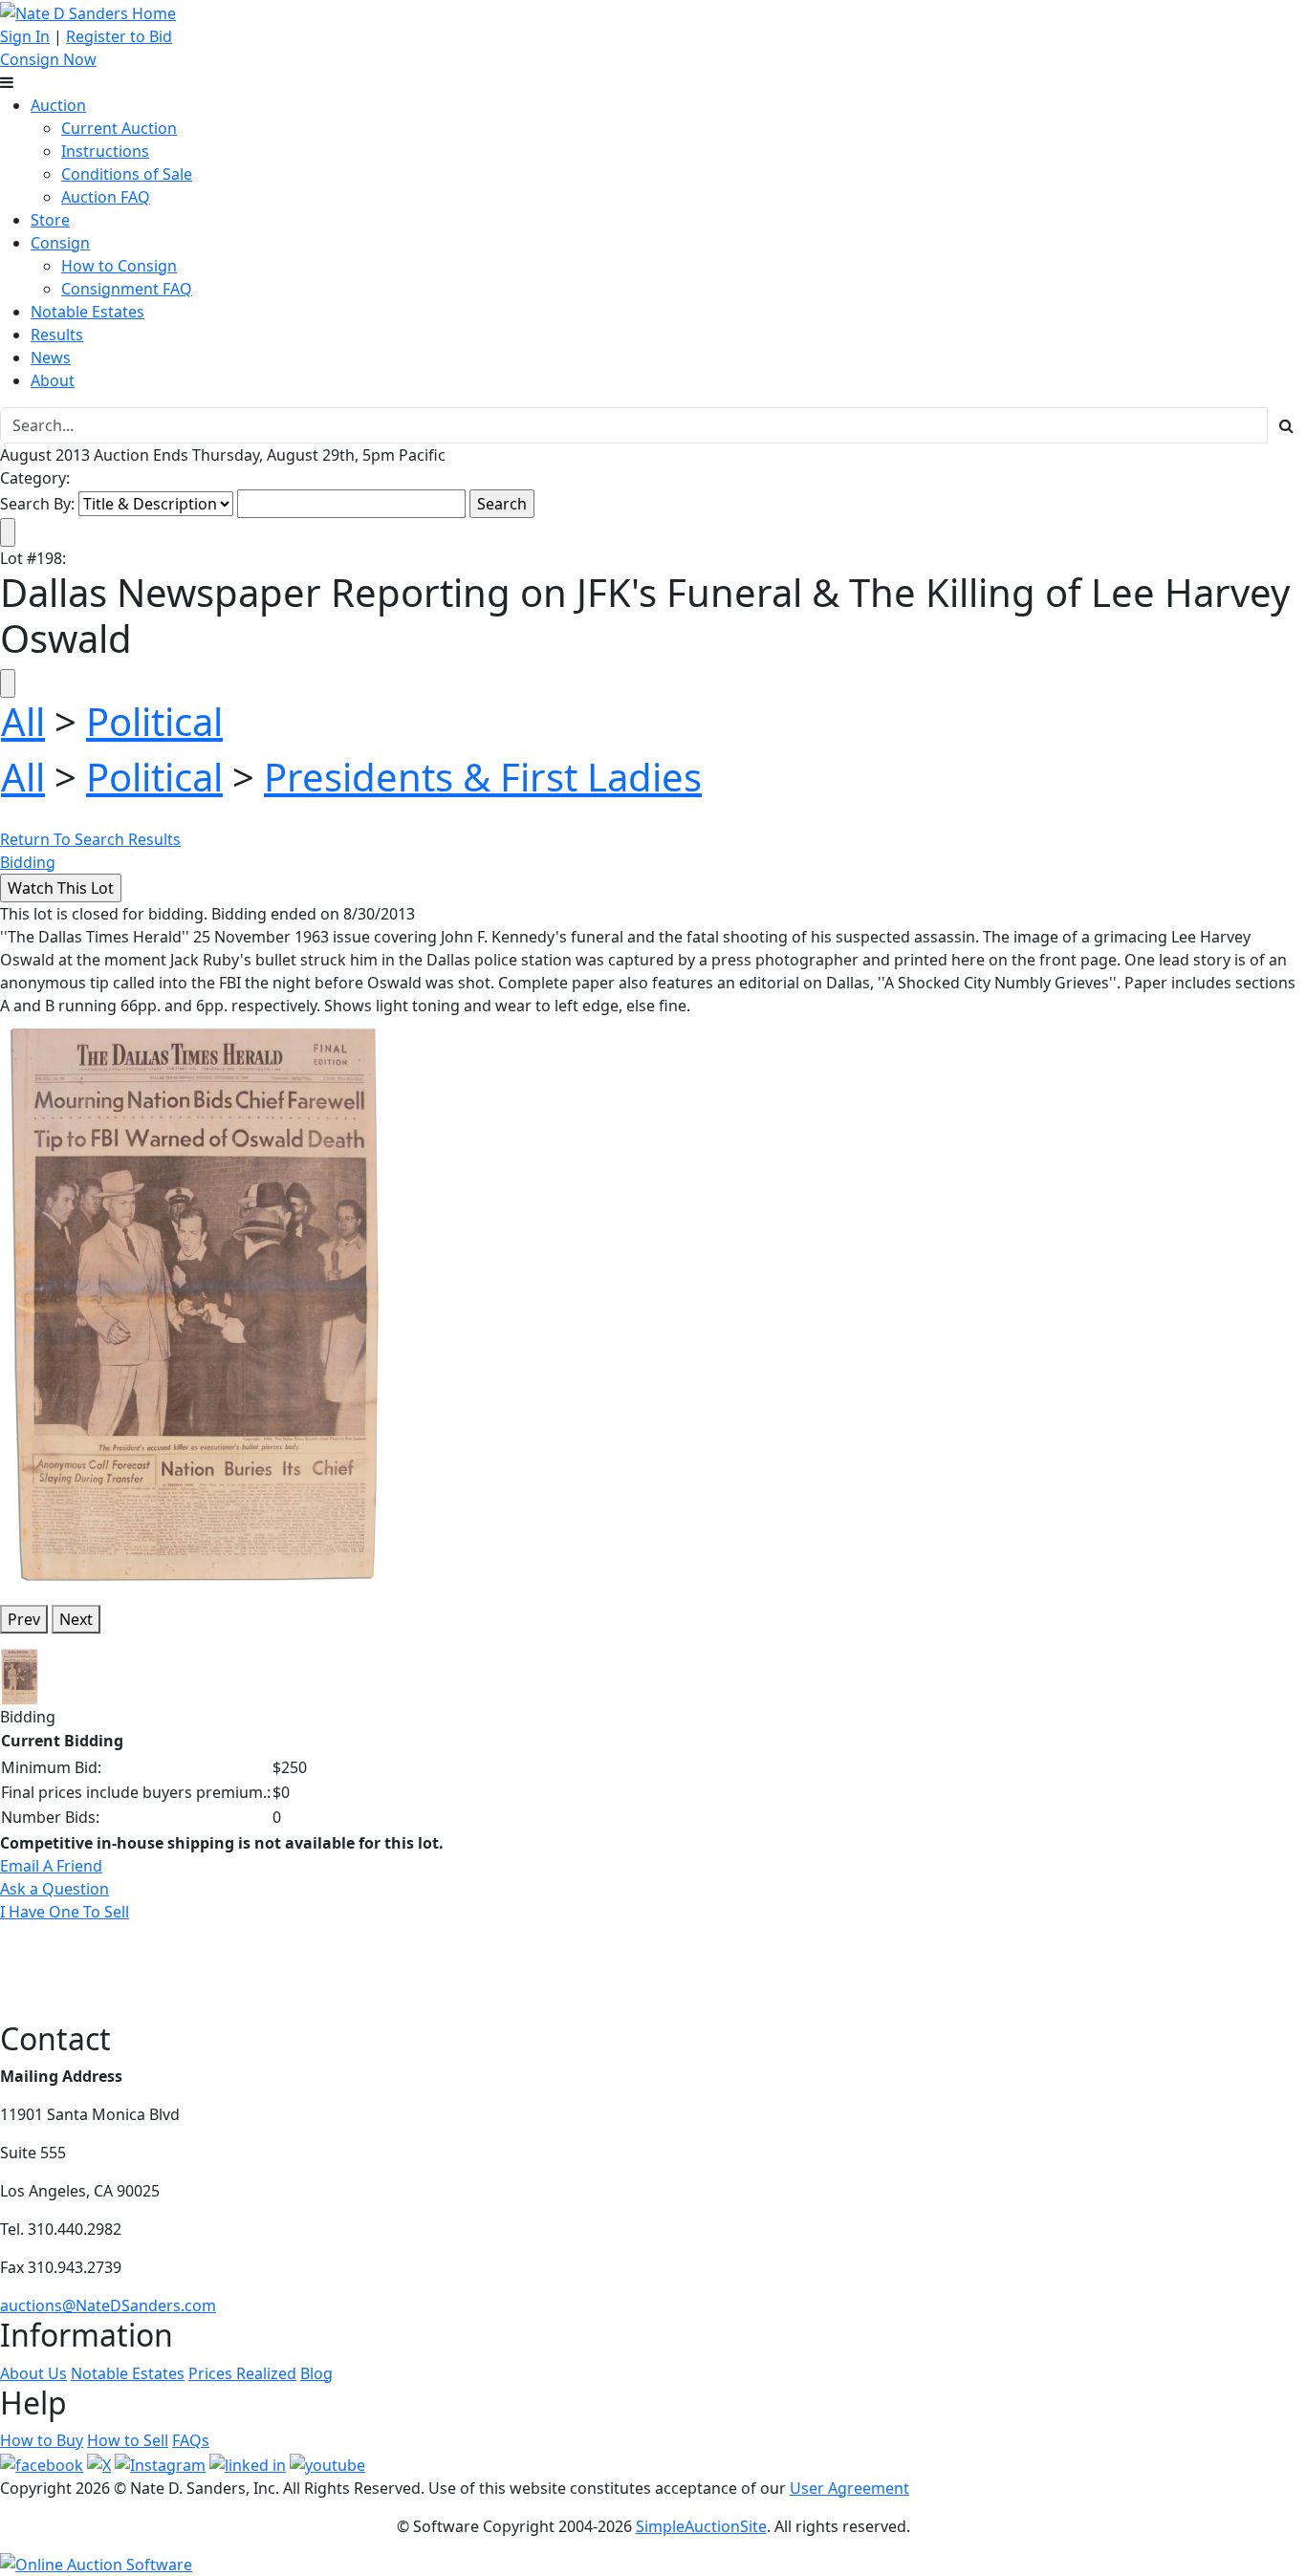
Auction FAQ (106, 197)
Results (57, 335)
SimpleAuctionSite (701, 2526)
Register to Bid (119, 36)
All (23, 721)
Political (154, 721)
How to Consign (119, 266)
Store (50, 220)
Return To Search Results (90, 839)
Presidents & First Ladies (483, 777)
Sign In (25, 36)
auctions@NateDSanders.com (108, 2305)
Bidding (28, 862)
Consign (60, 243)
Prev (24, 1619)
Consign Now (48, 59)
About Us (33, 2373)
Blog (316, 2373)
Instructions (105, 151)
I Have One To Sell (65, 1912)
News (51, 357)
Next (76, 1619)
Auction (58, 105)
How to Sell (128, 2440)
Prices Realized (242, 2373)
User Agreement (849, 2488)
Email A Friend (51, 1866)
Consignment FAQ (127, 289)
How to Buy (42, 2440)
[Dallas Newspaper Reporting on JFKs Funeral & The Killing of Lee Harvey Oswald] (194, 1302)
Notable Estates (87, 312)
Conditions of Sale (127, 174)
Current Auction (119, 128)
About (53, 380)
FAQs (191, 2440)
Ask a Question (54, 1889)
